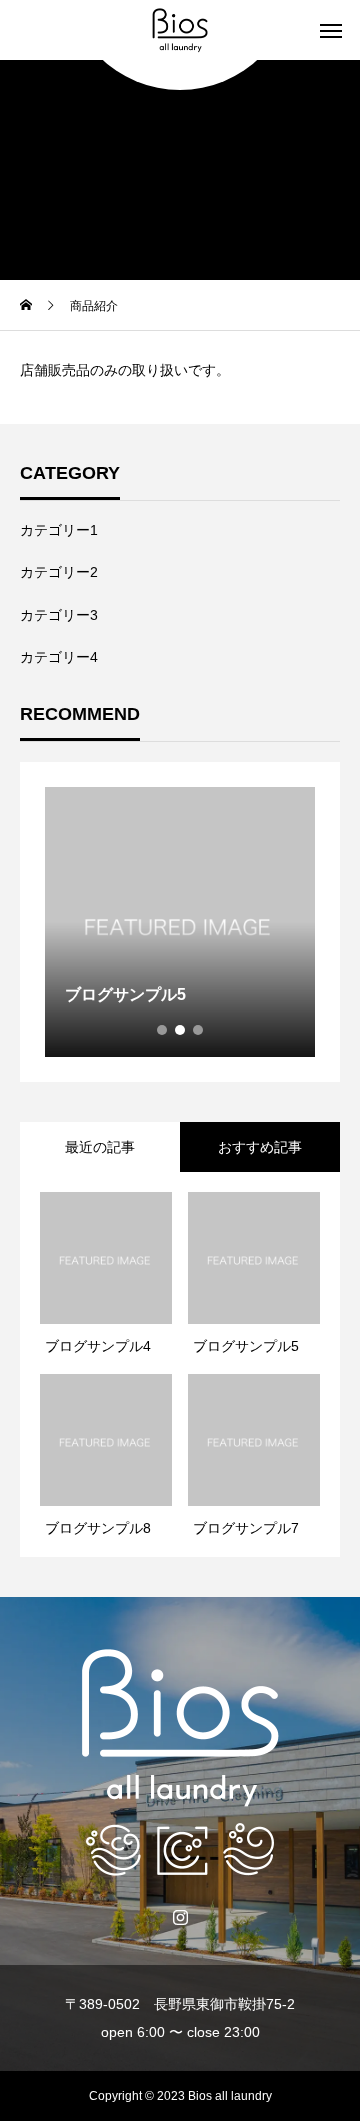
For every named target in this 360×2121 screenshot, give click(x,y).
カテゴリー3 (59, 615)
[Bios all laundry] (180, 30)
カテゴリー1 (59, 530)
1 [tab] (163, 1030)
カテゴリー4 (59, 657)
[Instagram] (180, 1916)
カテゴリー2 (59, 572)
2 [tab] (181, 1030)
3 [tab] (199, 1030)
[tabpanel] (180, 922)
